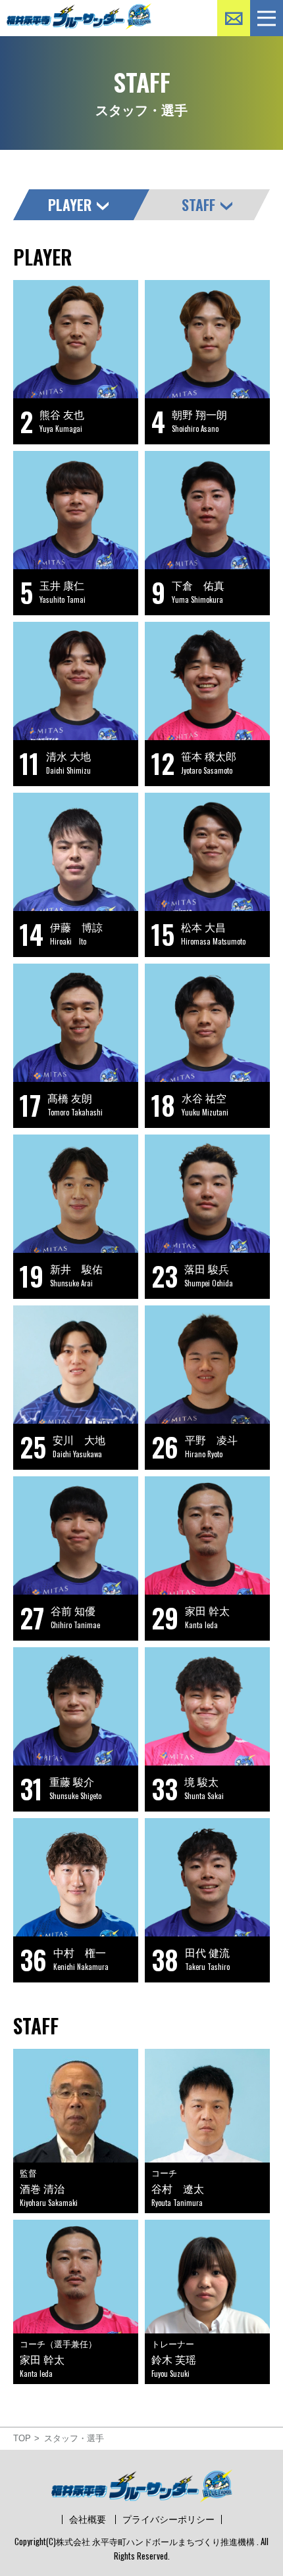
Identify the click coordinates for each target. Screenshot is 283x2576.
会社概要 (88, 2519)
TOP (22, 2438)
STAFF (198, 204)
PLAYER (70, 204)
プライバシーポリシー (168, 2519)
